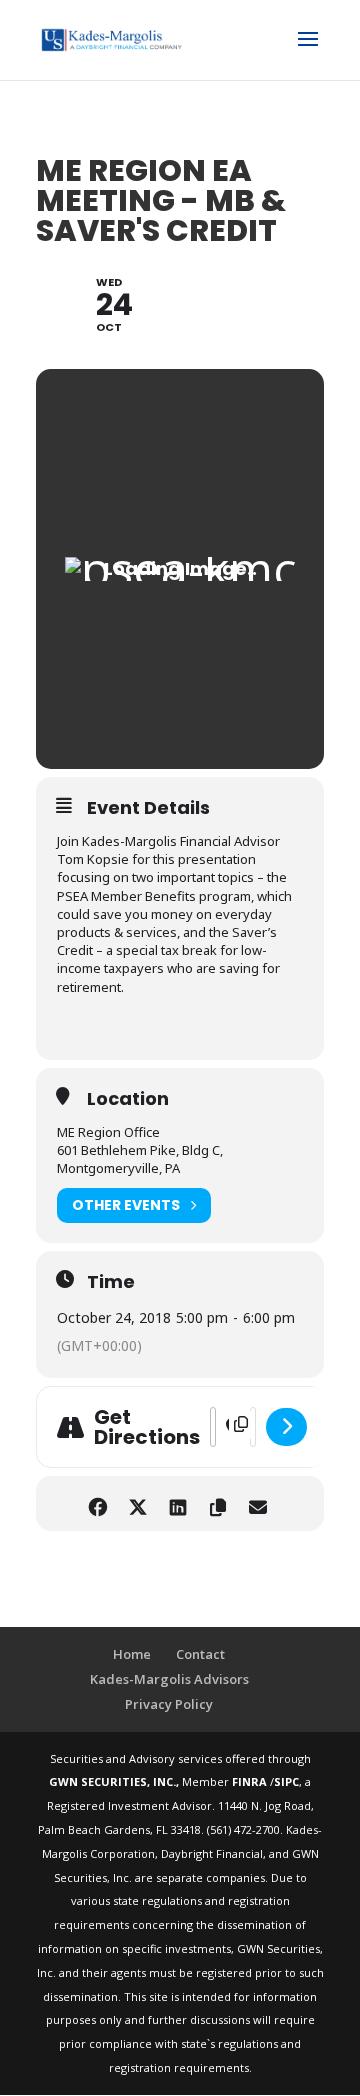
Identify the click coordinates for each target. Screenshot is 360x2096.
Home (132, 1654)
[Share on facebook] (97, 1503)
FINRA (251, 1781)
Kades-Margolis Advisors (169, 1679)
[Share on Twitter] (137, 1503)
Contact (200, 1654)
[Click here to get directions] (286, 1427)
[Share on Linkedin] (177, 1503)
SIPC (286, 1781)
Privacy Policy (169, 1704)
